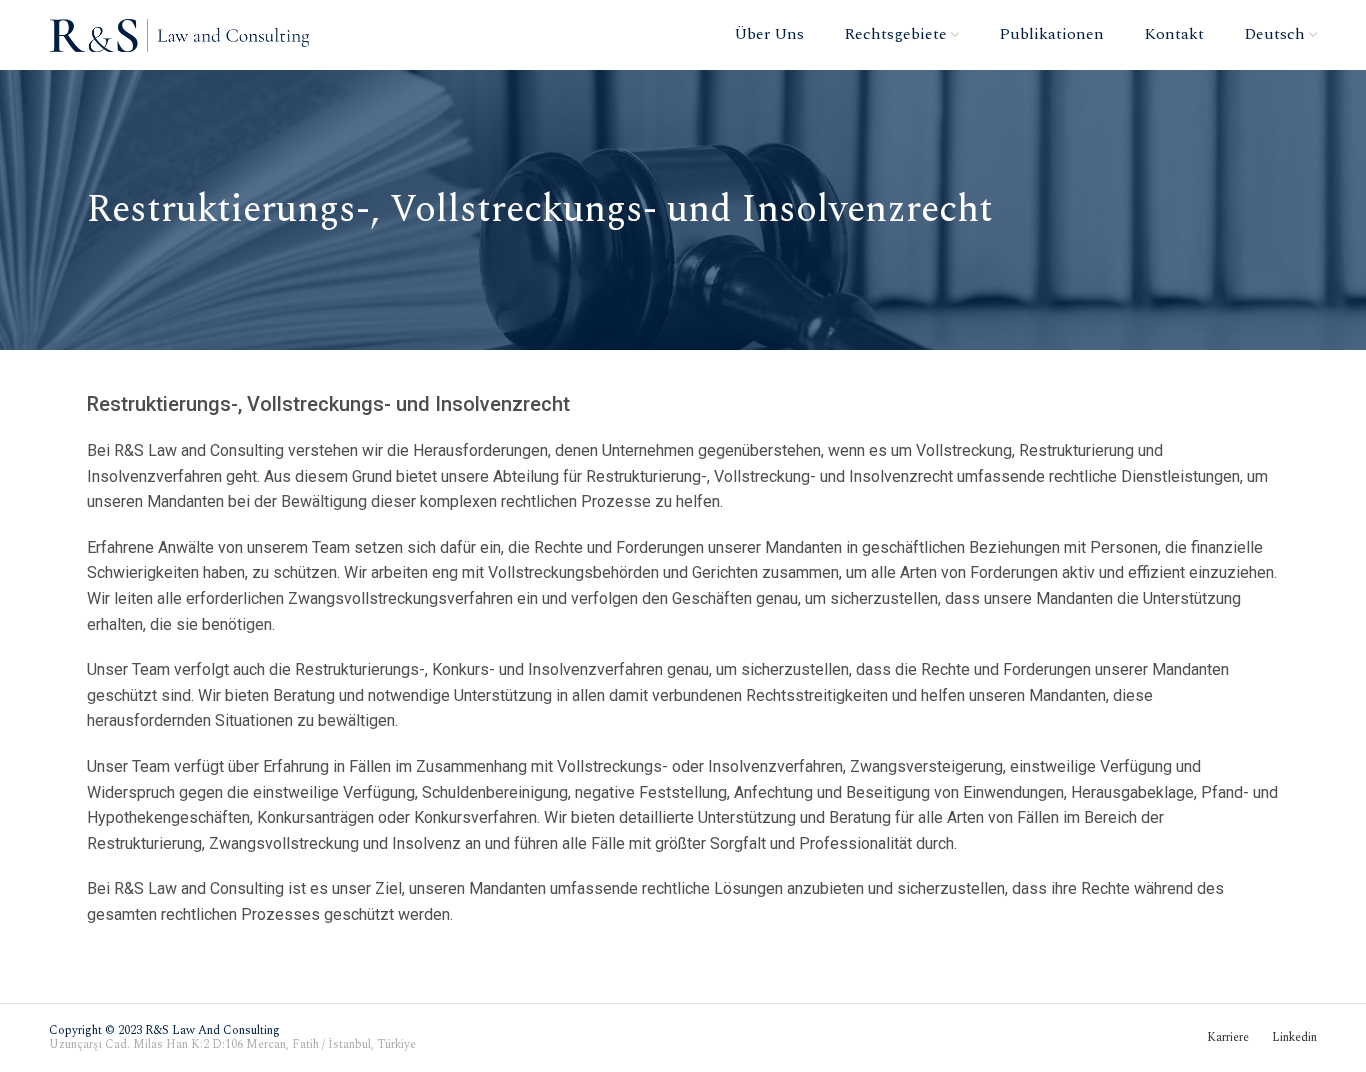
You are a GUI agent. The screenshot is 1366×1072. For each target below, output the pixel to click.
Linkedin (1294, 1037)
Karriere (1228, 1037)
